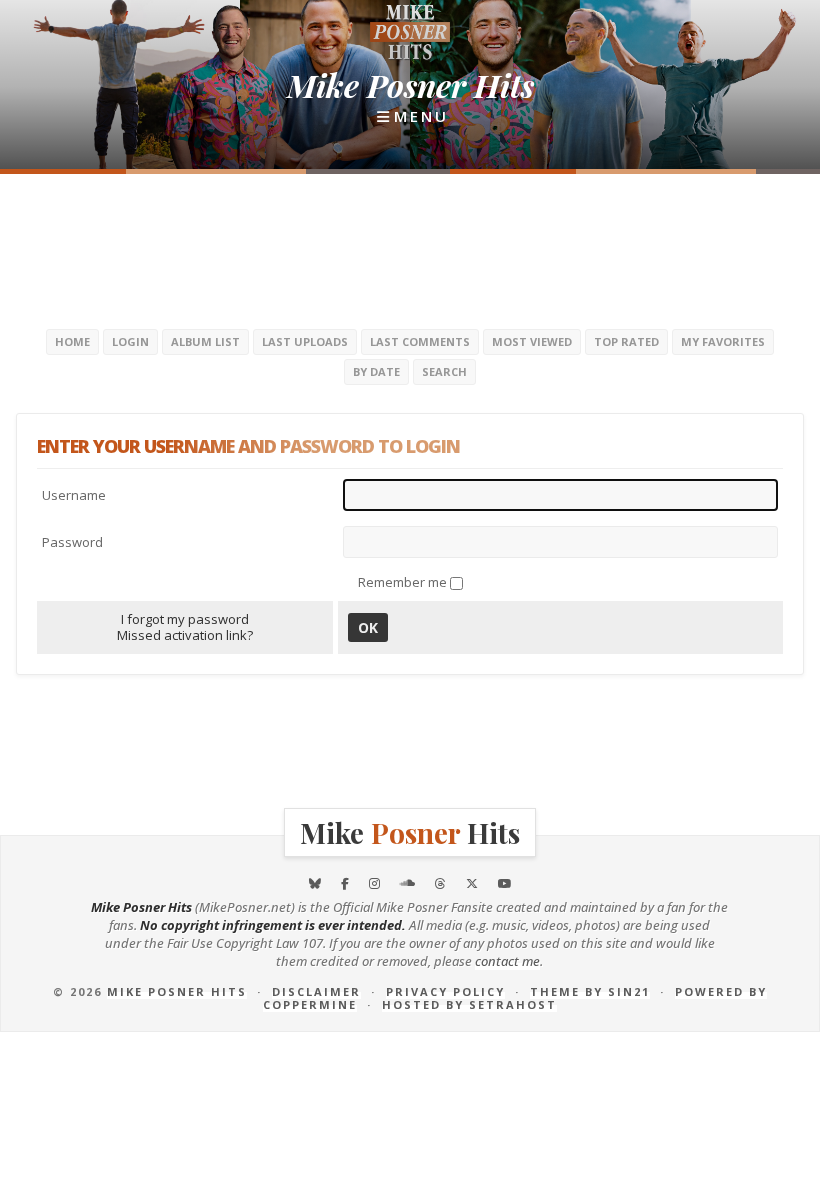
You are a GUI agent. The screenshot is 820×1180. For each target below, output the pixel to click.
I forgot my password (185, 619)
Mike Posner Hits (177, 991)
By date (376, 371)
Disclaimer (316, 991)
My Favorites (723, 341)
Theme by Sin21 (590, 991)
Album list (205, 341)
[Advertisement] (410, 249)
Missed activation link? (185, 635)
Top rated (626, 341)
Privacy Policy (445, 991)
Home (72, 341)
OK (368, 627)
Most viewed (532, 341)
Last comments (420, 341)
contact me (507, 961)
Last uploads (305, 341)
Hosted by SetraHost (469, 1004)
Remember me (404, 582)
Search (444, 371)
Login (130, 341)
